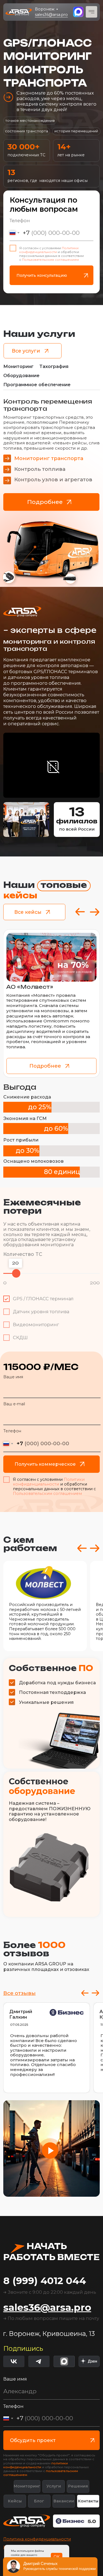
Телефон (20, 221)
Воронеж (45, 9)
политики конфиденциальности (36, 2465)
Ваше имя (13, 1377)
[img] (89, 2361)
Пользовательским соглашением (50, 260)
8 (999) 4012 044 (45, 2281)
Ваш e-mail (14, 1404)
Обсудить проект (33, 2440)
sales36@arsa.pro (51, 15)
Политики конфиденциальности (49, 250)
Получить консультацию (42, 275)
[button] (50, 2151)
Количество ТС (23, 1254)
